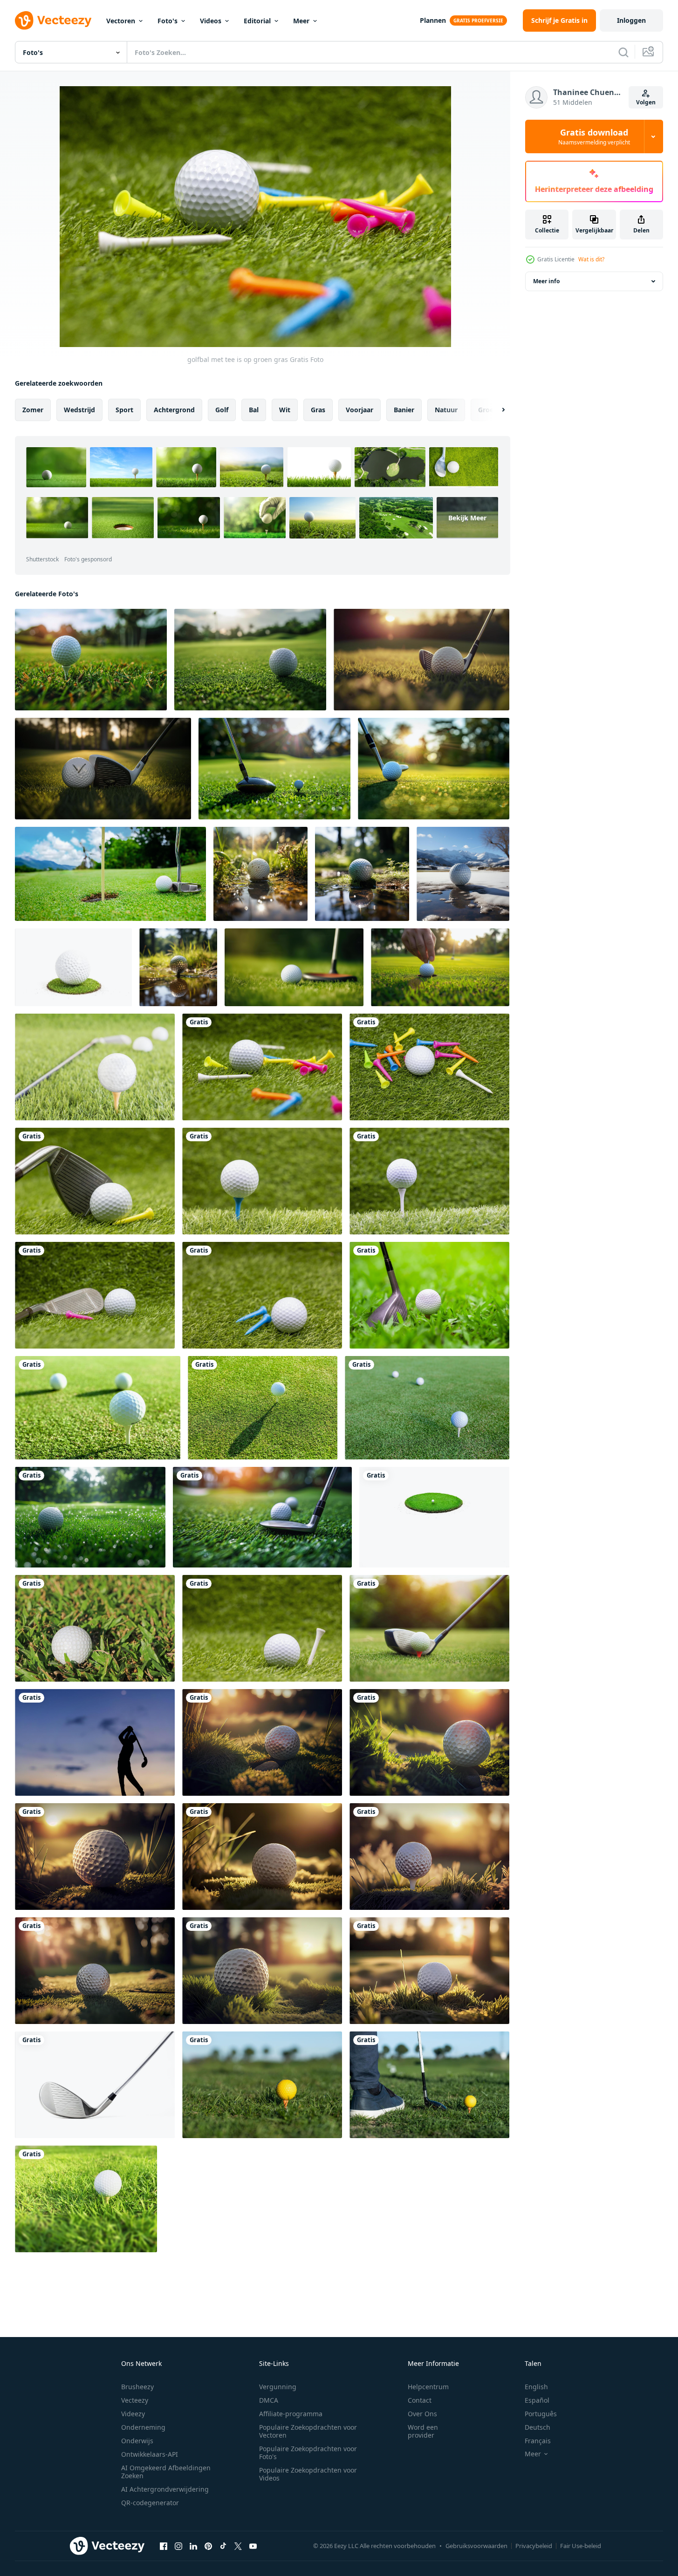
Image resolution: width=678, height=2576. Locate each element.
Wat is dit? (591, 259)
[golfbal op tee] (95, 1067)
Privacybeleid (534, 2546)
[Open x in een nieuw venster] (238, 2546)
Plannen (433, 20)
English (536, 2387)
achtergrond (174, 410)
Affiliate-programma (291, 2414)
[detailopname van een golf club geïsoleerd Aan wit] (95, 2085)
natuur (446, 410)
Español (537, 2400)
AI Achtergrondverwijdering (165, 2489)
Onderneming (143, 2427)
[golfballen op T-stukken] (98, 1408)
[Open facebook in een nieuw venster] (164, 2546)
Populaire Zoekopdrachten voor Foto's (308, 2453)
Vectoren (121, 21)
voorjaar (360, 410)
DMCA (269, 2400)
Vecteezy (135, 2400)
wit (285, 410)
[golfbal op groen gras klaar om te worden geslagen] (429, 1628)
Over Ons (422, 2414)
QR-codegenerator (150, 2503)
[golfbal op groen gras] (73, 967)
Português (541, 2414)
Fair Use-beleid (581, 2546)
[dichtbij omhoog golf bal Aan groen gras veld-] (110, 874)
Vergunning (278, 2387)
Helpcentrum (428, 2387)
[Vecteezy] (53, 20)
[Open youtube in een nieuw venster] (253, 2546)
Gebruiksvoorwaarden (476, 2546)
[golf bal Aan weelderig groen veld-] (262, 1517)
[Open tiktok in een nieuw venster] (223, 2546)
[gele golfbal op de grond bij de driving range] (262, 2085)
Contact (420, 2400)
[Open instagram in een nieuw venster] (178, 2546)
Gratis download (594, 136)
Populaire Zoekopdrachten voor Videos (308, 2474)
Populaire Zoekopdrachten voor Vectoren (308, 2431)
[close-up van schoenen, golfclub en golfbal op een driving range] (429, 2085)
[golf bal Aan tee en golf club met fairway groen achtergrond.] (274, 769)
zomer (33, 410)
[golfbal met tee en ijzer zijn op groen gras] (95, 1295)
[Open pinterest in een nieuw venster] (208, 2546)
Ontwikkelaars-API (150, 2454)
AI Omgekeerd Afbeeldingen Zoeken (166, 2472)
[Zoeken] (623, 52)
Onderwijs (137, 2441)
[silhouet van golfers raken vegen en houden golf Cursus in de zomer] (95, 1742)
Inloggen (631, 20)
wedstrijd (79, 410)
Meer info (546, 281)
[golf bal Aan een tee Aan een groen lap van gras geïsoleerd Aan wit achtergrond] (434, 1517)
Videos (211, 21)
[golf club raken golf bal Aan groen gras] (429, 1295)
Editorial (257, 21)
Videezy (133, 2414)
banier (404, 410)
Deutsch (538, 2427)
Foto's (168, 21)
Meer (301, 21)
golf (222, 410)
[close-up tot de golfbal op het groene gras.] (95, 1628)
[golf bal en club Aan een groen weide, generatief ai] (294, 967)
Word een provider (423, 2431)
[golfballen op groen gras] (427, 1408)
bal (254, 410)
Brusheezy (137, 2387)
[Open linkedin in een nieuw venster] (193, 2546)
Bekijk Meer (467, 518)
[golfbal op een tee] (263, 1408)
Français (538, 2441)
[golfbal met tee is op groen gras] (262, 1067)
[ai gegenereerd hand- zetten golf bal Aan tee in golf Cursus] (440, 967)
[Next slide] (495, 410)
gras (318, 410)
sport (124, 410)
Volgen (646, 102)
